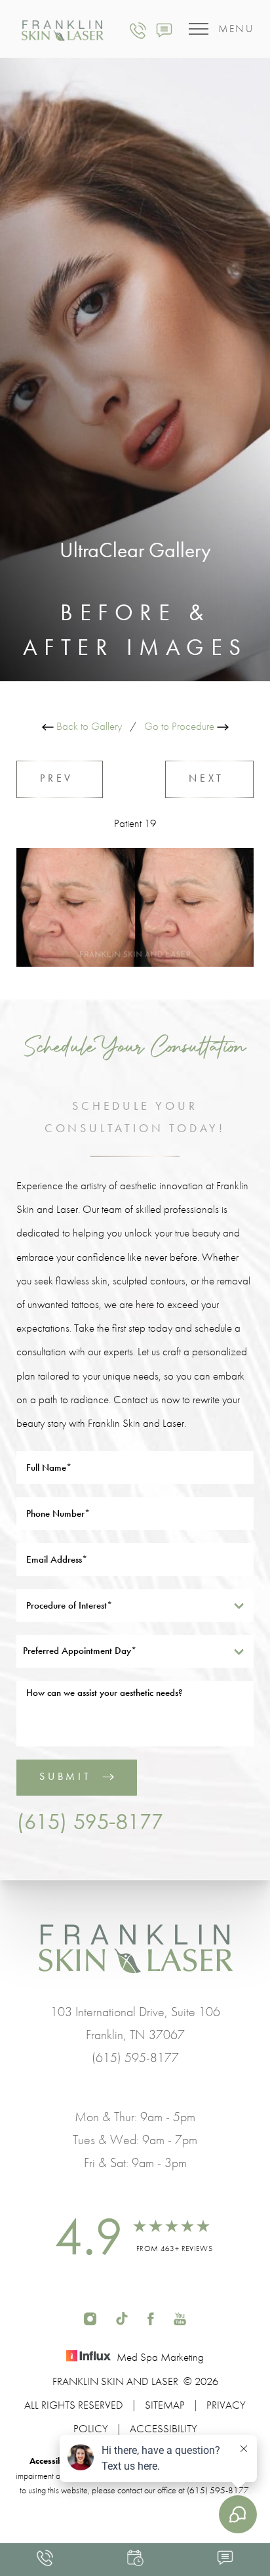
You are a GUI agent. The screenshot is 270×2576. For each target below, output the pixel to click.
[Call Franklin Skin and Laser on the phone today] (138, 29)
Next (209, 778)
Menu (236, 29)
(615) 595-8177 (90, 1821)
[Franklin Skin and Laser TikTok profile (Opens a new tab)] (122, 2317)
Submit (66, 1776)
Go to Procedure (181, 726)
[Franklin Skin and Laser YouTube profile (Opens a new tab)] (180, 2317)
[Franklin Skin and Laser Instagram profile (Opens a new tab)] (90, 2317)
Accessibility (164, 2428)
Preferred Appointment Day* (80, 1651)
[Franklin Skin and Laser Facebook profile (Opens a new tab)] (151, 2317)
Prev (60, 778)
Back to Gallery (88, 726)
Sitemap (165, 2405)
